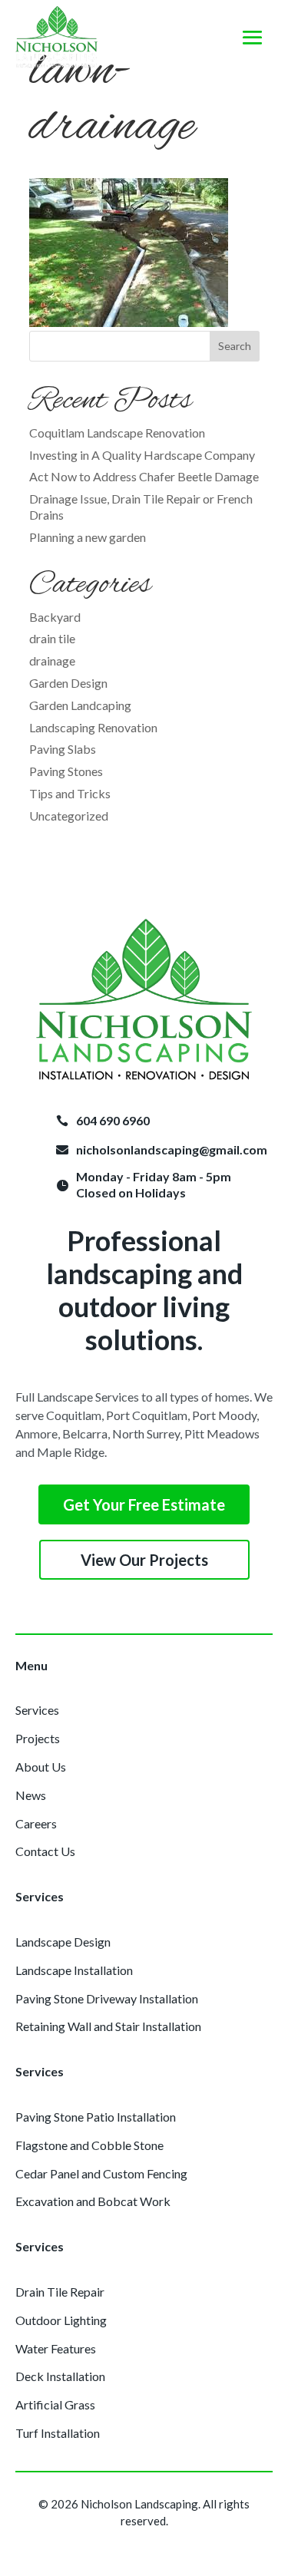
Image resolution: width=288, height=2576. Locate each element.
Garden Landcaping (80, 705)
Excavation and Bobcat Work (93, 2201)
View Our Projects (144, 1560)
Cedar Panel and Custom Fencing (101, 2173)
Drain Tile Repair (60, 2292)
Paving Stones (66, 771)
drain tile (52, 638)
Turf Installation (58, 2433)
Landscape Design (63, 1942)
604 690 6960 (113, 1120)
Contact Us (45, 1851)
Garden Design (68, 683)
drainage (52, 661)
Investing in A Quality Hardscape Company (142, 455)
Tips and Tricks (70, 793)
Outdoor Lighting (61, 2320)
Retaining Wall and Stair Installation (108, 2026)
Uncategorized (69, 816)
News (31, 1795)
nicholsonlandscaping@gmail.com (172, 1149)
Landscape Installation (74, 1970)
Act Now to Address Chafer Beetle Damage (144, 476)
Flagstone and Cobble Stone (89, 2145)
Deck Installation (60, 2376)
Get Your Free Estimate (144, 1504)
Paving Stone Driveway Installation (107, 1998)
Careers (36, 1823)
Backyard (55, 617)
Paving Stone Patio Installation (96, 2117)
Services (37, 1710)
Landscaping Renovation (93, 727)
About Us (41, 1767)
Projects (38, 1738)
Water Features (56, 2348)
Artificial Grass (55, 2404)
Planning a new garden (88, 537)
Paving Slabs (63, 749)
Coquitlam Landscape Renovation (117, 433)
